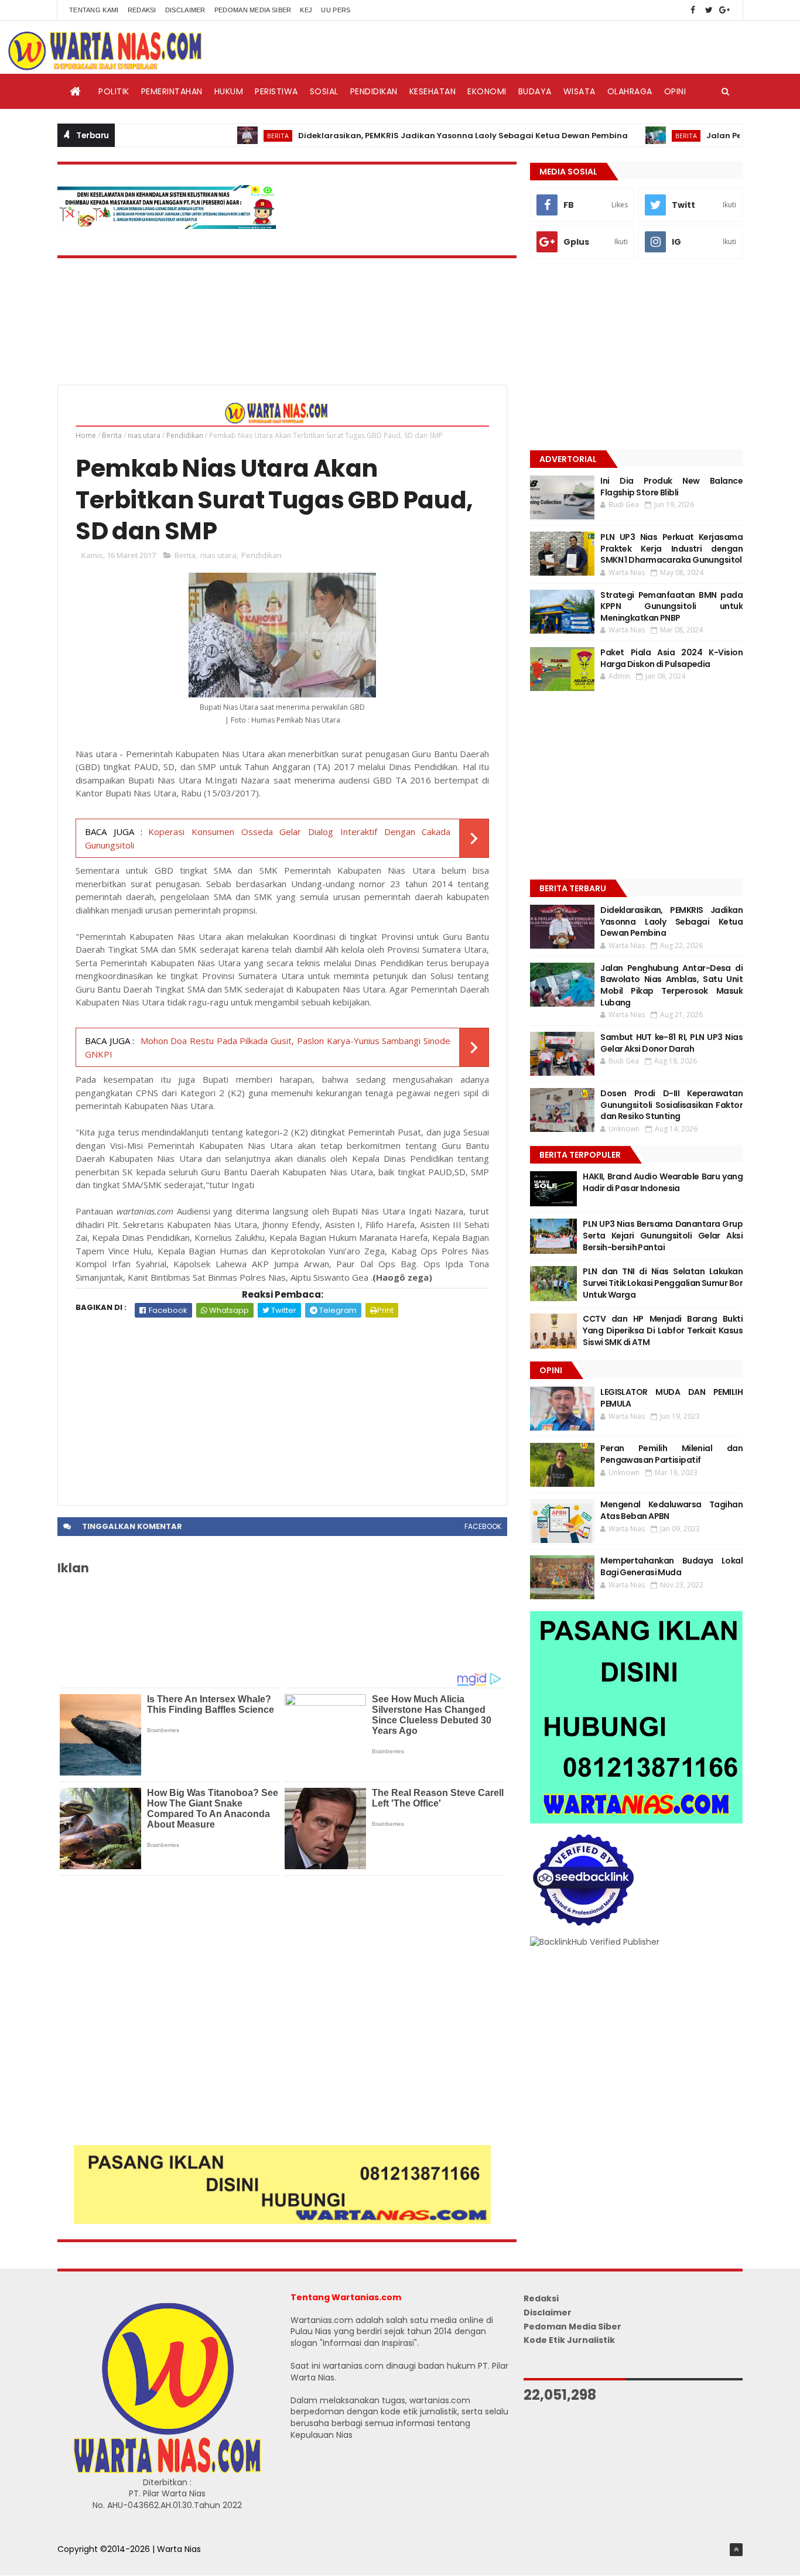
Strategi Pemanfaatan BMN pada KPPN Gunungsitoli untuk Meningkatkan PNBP (671, 606)
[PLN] (167, 226)
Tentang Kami (94, 10)
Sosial (324, 91)
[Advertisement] (282, 1405)
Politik (114, 91)
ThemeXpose (85, 2561)
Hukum (229, 91)
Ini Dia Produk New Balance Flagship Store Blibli (671, 487)
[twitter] (709, 10)
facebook (483, 1526)
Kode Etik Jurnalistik (569, 2340)
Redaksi (142, 10)
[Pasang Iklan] (282, 2221)
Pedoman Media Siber (253, 10)
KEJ (306, 10)
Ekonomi (487, 91)
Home (86, 435)
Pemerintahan (172, 91)
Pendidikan (374, 91)
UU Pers (336, 10)
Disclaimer (185, 10)
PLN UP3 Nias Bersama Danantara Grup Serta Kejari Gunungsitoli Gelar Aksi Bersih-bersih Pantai (663, 1235)
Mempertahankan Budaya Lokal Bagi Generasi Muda (671, 1566)
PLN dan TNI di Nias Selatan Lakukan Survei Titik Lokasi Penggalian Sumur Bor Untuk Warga (663, 1283)
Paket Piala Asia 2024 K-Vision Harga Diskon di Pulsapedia (671, 658)
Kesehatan (433, 91)
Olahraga (630, 91)
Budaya (535, 91)
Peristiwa (276, 91)
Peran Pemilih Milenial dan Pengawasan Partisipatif (671, 1454)
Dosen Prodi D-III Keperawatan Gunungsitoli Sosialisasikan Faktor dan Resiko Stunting (671, 1105)
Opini (675, 91)
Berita (232, 136)
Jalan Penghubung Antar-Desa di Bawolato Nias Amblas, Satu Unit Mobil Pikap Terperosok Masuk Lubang (671, 985)
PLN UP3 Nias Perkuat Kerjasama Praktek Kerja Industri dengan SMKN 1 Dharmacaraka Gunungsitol (671, 548)
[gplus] (724, 10)
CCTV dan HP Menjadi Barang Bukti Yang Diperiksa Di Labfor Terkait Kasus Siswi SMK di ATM (663, 1330)
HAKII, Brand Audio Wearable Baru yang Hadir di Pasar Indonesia (663, 1182)
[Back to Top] (736, 2550)
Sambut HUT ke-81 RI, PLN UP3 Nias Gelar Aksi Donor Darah (671, 1043)
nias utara (144, 435)
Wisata (580, 91)
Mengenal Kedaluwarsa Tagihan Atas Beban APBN (671, 1510)
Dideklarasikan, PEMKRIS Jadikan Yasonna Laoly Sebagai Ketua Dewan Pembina (417, 136)
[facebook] (693, 10)
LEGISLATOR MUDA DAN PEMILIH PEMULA (671, 1398)
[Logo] (167, 2471)
